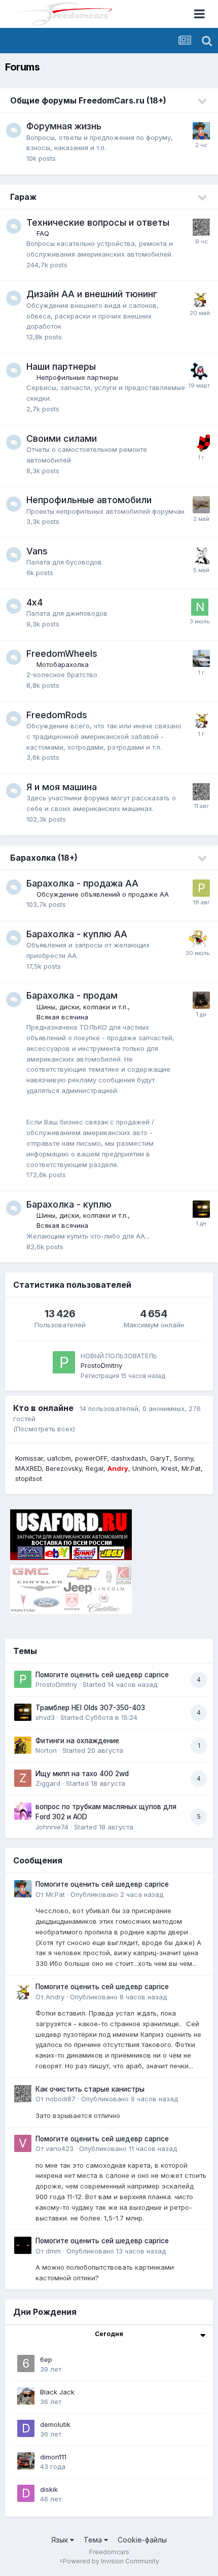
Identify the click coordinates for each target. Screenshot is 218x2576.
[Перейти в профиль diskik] (26, 2493)
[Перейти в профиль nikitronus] (200, 607)
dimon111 (53, 2457)
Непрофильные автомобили (89, 500)
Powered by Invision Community (111, 2561)
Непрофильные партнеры (77, 377)
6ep (46, 2359)
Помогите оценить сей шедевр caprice (102, 1675)
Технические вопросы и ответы (98, 222)
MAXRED (28, 1468)
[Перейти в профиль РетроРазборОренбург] (201, 888)
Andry (55, 1997)
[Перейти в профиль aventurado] (201, 443)
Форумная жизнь (64, 126)
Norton (46, 1750)
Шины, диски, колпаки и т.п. (82, 1007)
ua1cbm (59, 1458)
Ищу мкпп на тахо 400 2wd (82, 1774)
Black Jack (57, 2392)
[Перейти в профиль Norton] (23, 1745)
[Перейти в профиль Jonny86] (199, 371)
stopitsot (29, 1478)
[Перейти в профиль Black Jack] (26, 2396)
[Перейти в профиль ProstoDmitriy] (64, 1362)
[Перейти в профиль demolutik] (26, 2428)
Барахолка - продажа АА (82, 883)
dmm (53, 2251)
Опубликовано (117, 1894)
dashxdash (129, 1458)
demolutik (55, 2424)
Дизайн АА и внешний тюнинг (92, 294)
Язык (61, 2540)
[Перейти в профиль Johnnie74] (23, 1811)
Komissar (29, 1458)
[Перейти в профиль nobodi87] (201, 227)
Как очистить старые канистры (90, 2089)
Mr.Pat (191, 1468)
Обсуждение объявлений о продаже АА (103, 894)
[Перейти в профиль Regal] (201, 556)
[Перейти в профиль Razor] (201, 1000)
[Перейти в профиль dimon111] (26, 2461)
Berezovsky (64, 1468)
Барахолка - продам (72, 995)
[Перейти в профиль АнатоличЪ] (201, 505)
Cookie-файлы (142, 2540)
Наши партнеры (61, 366)
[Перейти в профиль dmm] (23, 2245)
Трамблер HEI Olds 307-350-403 (90, 1708)
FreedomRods (57, 715)
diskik (49, 2489)
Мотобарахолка (63, 664)
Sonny (184, 1458)
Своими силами (62, 438)
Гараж (23, 197)
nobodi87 (61, 2099)
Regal (95, 1468)
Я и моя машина (62, 787)
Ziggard (48, 1783)
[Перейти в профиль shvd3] (201, 1209)
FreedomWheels (62, 654)
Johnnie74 (52, 1827)
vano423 (60, 2148)
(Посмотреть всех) (44, 1429)
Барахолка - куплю (69, 1204)
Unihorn (145, 1468)
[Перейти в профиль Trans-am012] (198, 939)
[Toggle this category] (203, 101)
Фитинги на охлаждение (77, 1741)
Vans (37, 551)
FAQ (43, 233)
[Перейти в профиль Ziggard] (23, 1778)
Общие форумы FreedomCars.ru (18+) (88, 100)
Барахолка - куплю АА (77, 934)
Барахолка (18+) (44, 858)
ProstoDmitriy (101, 1365)
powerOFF (91, 1458)
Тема (94, 2540)
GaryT (160, 1458)
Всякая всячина (62, 1017)
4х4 (34, 602)
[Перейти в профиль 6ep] (26, 2363)
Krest (169, 1468)
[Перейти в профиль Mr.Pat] (201, 131)
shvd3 (45, 1717)
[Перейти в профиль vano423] (23, 2143)
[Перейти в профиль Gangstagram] (201, 658)
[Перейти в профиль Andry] (200, 299)
